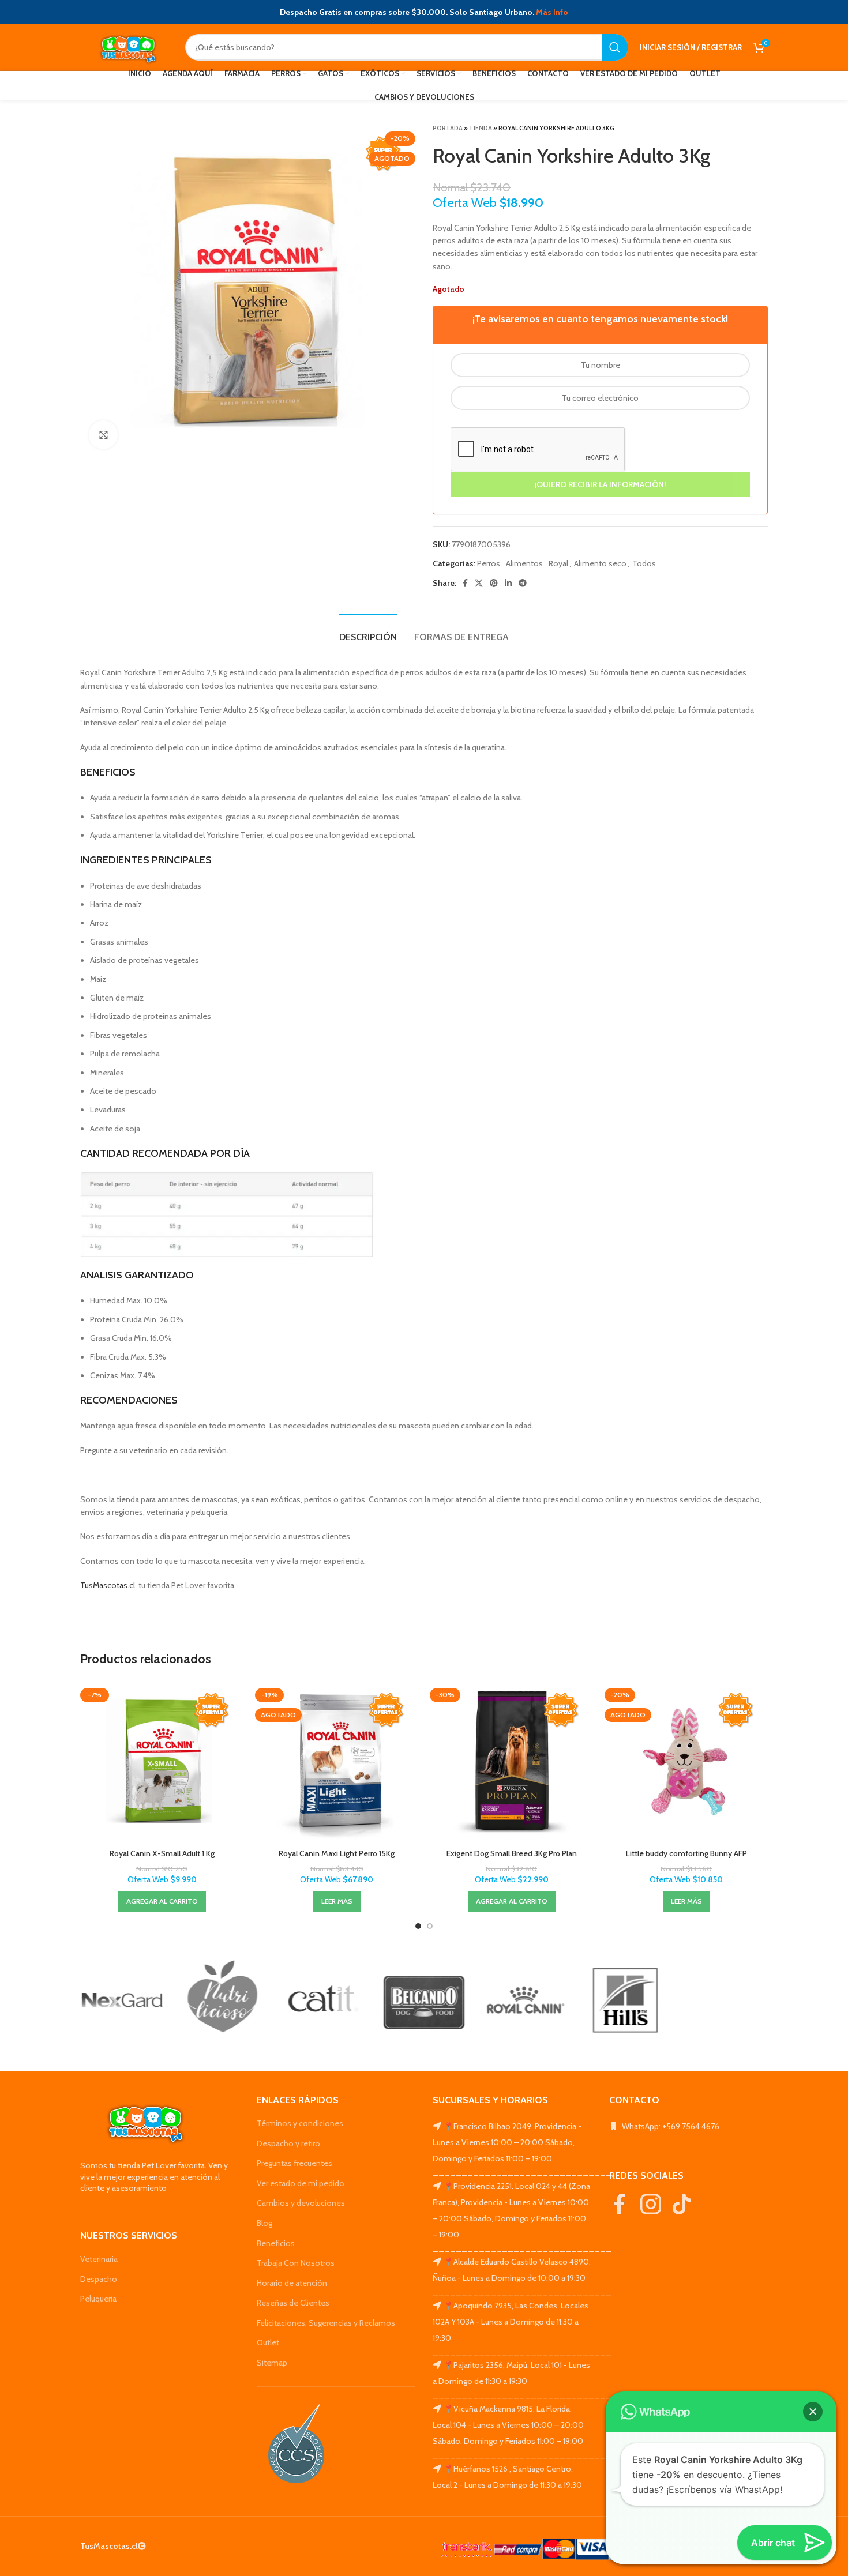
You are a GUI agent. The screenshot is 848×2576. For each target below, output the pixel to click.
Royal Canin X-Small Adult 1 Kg (162, 1853)
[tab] (368, 631)
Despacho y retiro (288, 2143)
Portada (448, 128)
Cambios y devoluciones (301, 2203)
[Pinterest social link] (494, 583)
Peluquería (98, 2299)
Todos (644, 563)
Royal (558, 563)
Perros (489, 563)
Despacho (99, 2279)
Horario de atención (292, 2283)
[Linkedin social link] (508, 583)
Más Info (552, 12)
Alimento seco (600, 563)
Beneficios (276, 2243)
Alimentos (524, 563)
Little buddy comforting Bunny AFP (686, 1853)
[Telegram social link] (523, 583)
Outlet (268, 2342)
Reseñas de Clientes (293, 2303)
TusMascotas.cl (108, 1585)
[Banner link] (122, 2000)
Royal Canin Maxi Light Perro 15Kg (337, 1853)
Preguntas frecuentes (294, 2163)
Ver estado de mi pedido (301, 2183)
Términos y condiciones (300, 2123)
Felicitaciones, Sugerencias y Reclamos (326, 2323)
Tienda (481, 128)
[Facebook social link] (465, 583)
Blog (264, 2223)
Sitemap (272, 2363)
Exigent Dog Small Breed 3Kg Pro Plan (512, 1853)
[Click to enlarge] (103, 435)
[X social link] (479, 583)
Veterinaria (99, 2259)
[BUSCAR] (615, 47)
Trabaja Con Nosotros (296, 2263)
